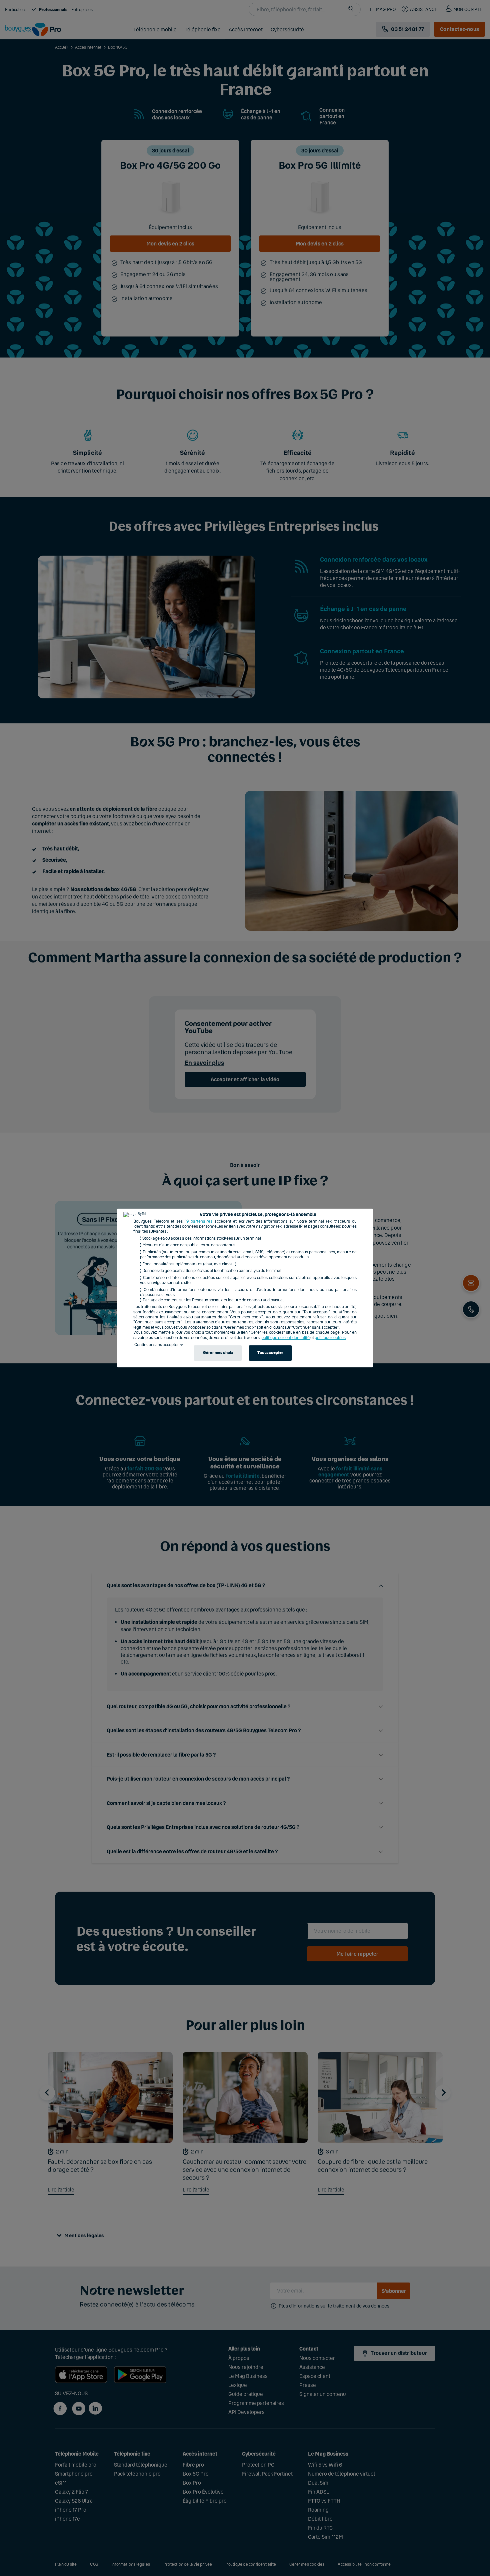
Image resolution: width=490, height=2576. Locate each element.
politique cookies (330, 1338)
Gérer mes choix (218, 1353)
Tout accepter (270, 1353)
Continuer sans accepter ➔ (159, 1345)
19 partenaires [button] (199, 1221)
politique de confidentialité (285, 1338)
